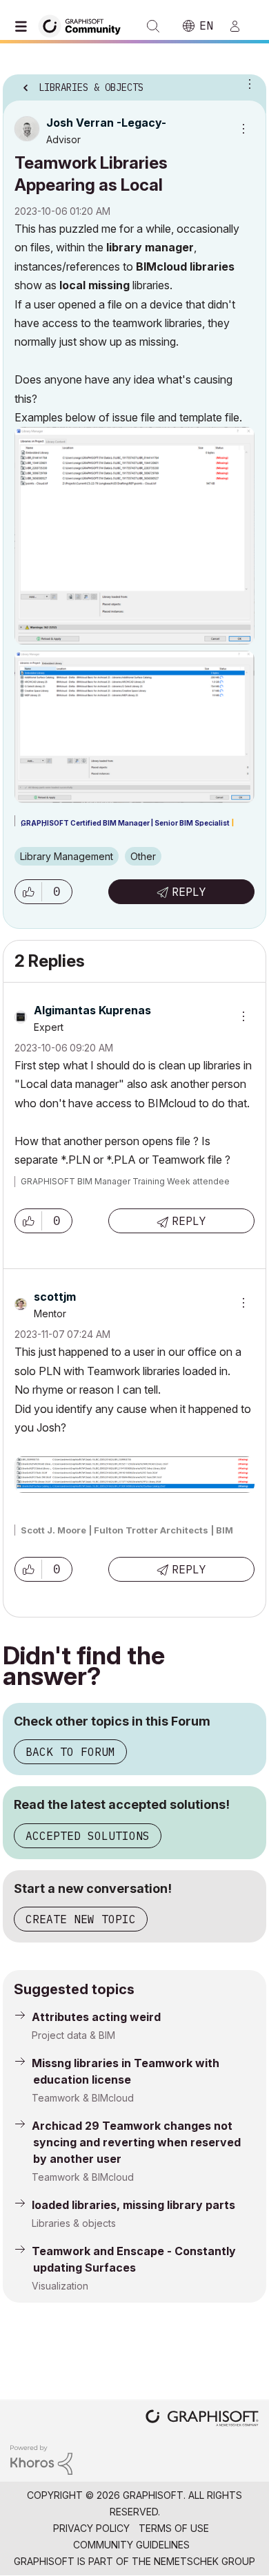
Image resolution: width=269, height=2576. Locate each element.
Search (153, 26)
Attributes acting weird (96, 2017)
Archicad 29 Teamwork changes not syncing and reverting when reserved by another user (136, 2142)
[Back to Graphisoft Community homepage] (84, 25)
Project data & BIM (73, 2035)
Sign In (241, 26)
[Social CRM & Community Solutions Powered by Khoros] (41, 2459)
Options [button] (247, 83)
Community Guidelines (131, 2545)
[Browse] (24, 26)
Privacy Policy (91, 2528)
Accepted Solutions (88, 1836)
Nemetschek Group (205, 2561)
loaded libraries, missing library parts (133, 2205)
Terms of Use (174, 2528)
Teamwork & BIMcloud (83, 2098)
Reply (189, 892)
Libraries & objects (74, 2223)
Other (143, 856)
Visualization (60, 2286)
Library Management (67, 856)
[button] (28, 892)
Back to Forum (70, 1752)
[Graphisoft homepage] (202, 2419)
